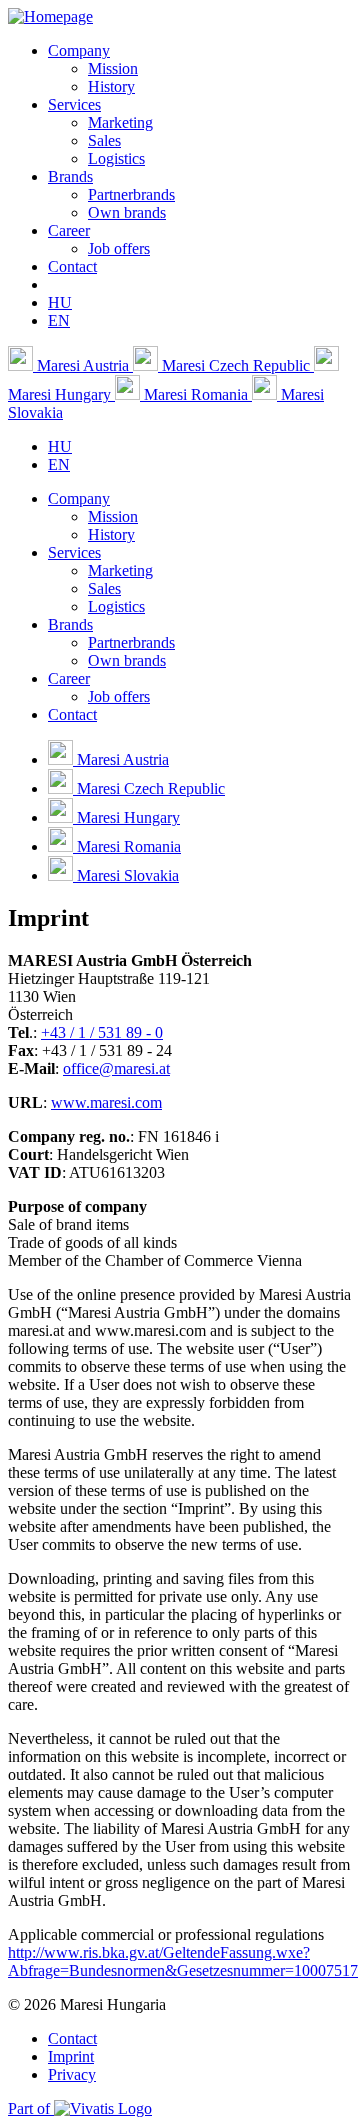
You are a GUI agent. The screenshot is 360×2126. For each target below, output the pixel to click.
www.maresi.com (106, 1102)
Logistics (116, 158)
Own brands (127, 212)
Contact (72, 266)
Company (79, 50)
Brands (70, 176)
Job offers (119, 248)
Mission (113, 68)
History (111, 86)
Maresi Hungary (126, 817)
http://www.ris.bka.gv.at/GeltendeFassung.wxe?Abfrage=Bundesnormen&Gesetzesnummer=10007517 (183, 1961)
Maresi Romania (196, 394)
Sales (104, 140)
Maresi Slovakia (126, 875)
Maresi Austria (83, 365)
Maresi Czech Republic (236, 365)
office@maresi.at (116, 1068)
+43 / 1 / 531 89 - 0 (102, 1032)
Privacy (72, 2074)
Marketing (120, 122)
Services (74, 104)
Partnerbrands (131, 194)
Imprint (71, 2056)
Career (69, 230)
